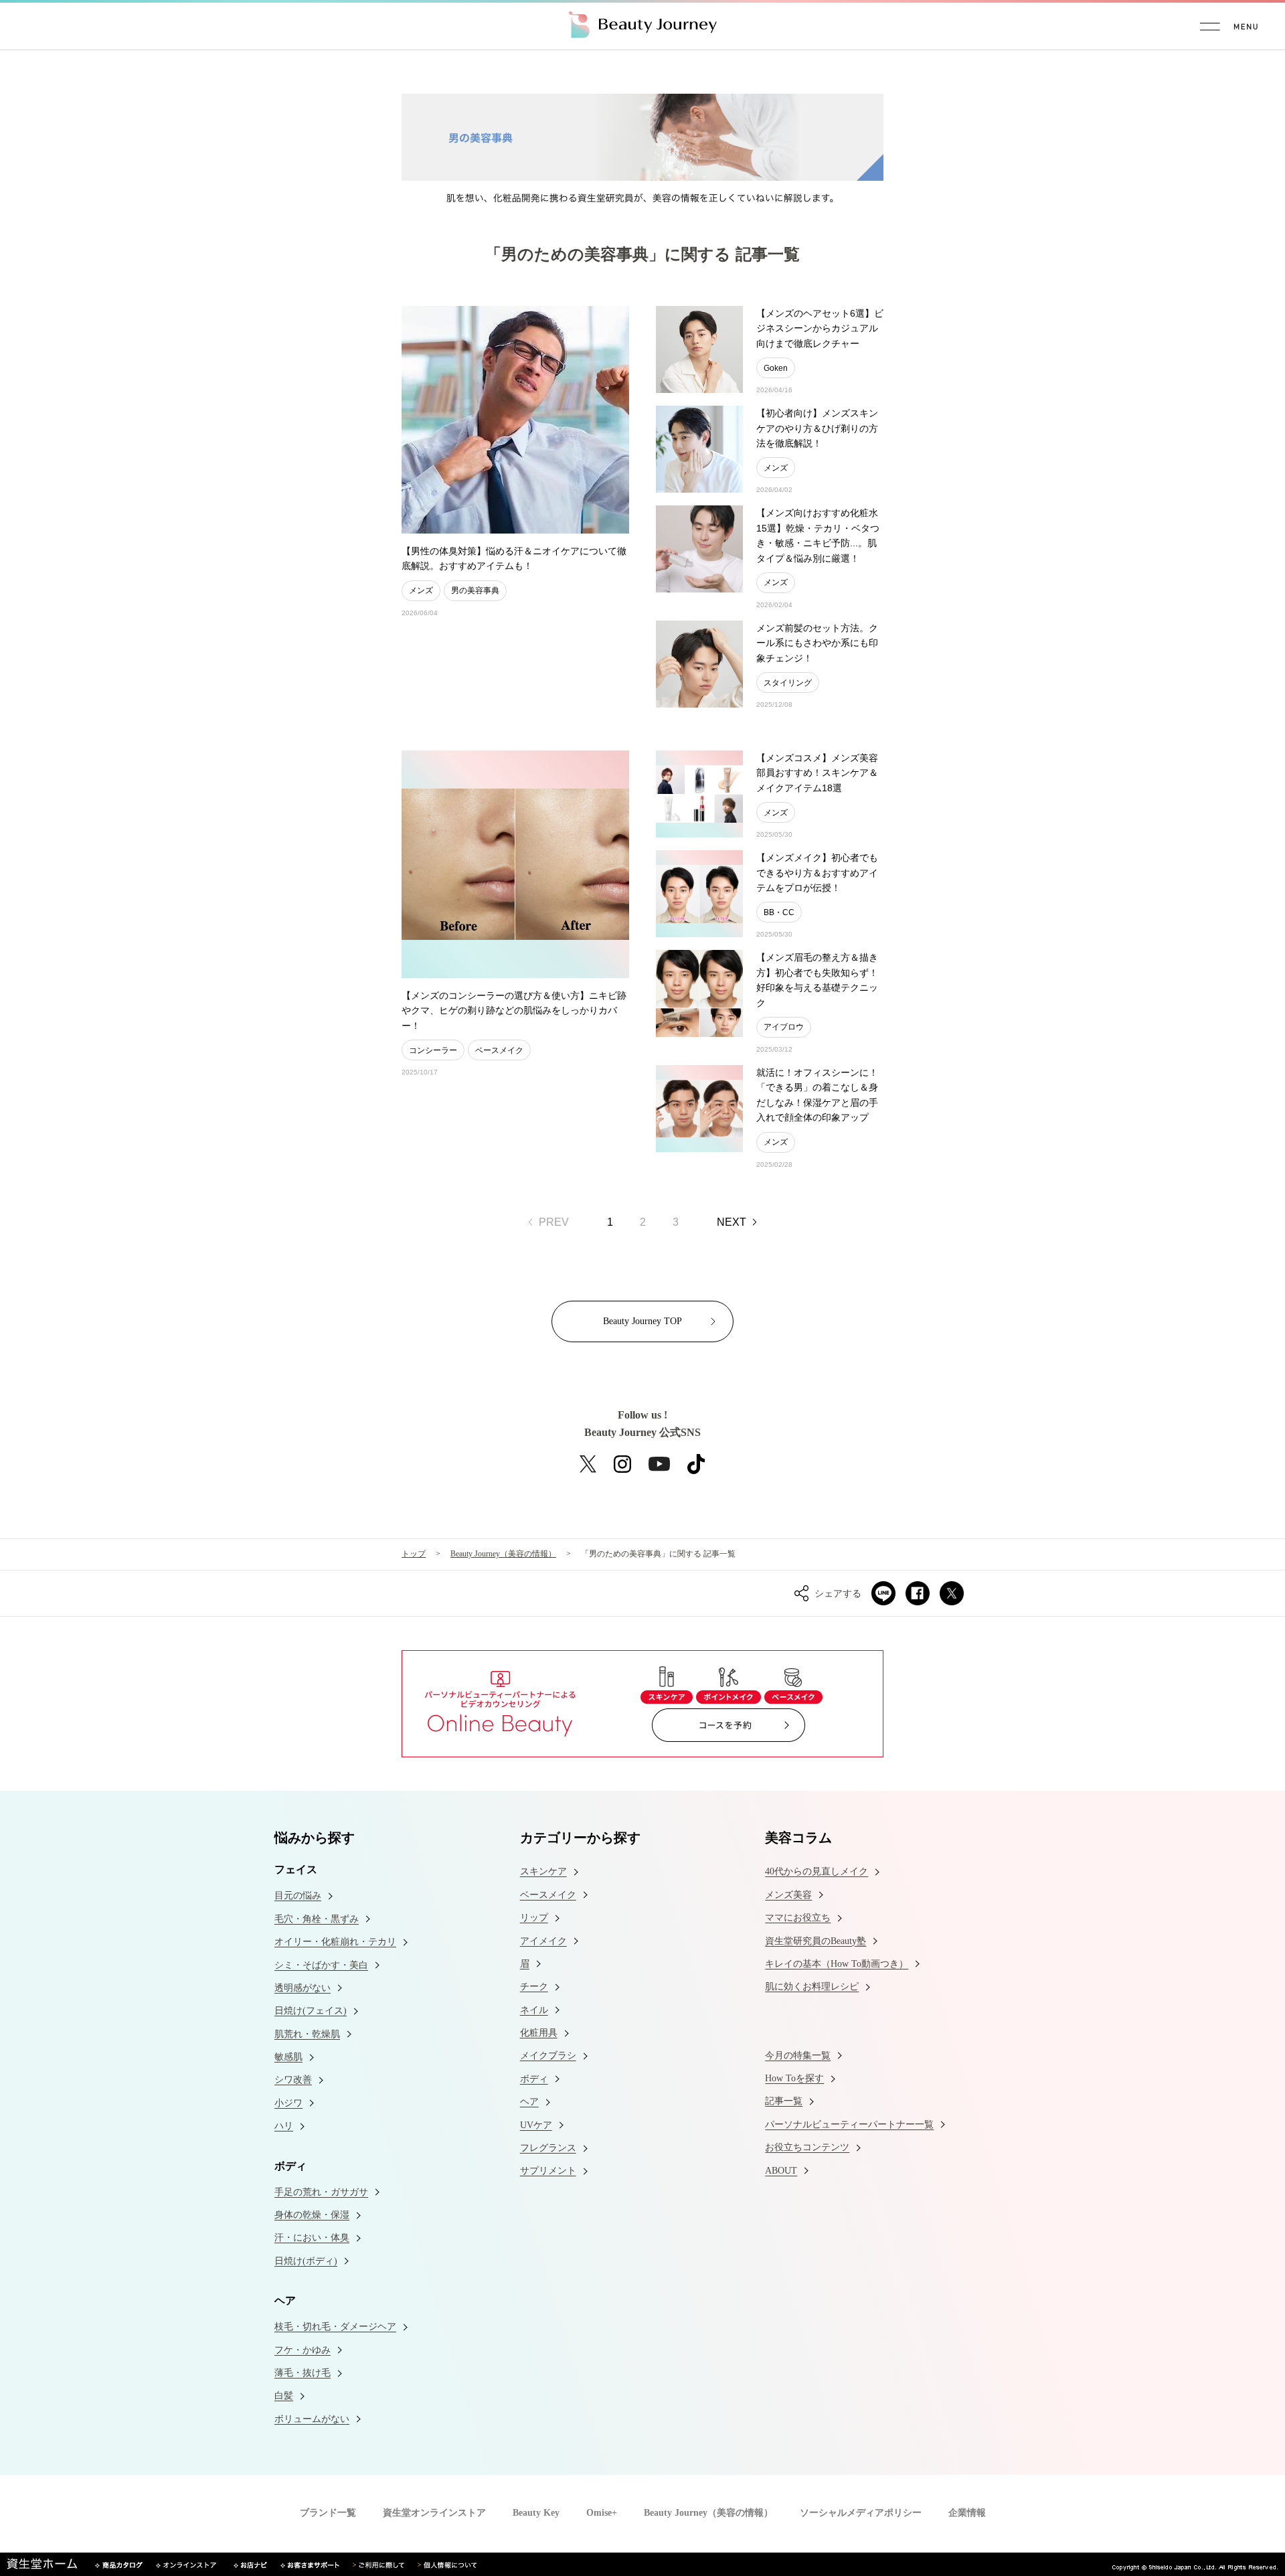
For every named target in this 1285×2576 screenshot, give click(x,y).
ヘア (529, 2102)
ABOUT (781, 2171)
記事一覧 (784, 2101)
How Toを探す (794, 2078)
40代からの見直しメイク (817, 1871)
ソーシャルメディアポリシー (861, 2513)
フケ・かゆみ (303, 2350)
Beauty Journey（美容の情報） (503, 1554)
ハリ (284, 2126)
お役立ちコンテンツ (807, 2147)
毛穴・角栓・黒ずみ (317, 1919)
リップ (534, 1918)
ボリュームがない (312, 2419)
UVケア (536, 2125)
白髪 (284, 2396)
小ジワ (288, 2103)
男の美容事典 (475, 590)
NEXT (732, 1222)
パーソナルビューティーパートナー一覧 (849, 2124)
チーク (534, 1987)
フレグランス (548, 2148)
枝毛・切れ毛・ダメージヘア (335, 2327)
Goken (776, 368)
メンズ (421, 590)
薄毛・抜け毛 (303, 2373)
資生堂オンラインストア (434, 2513)
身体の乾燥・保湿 (312, 2215)
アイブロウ (784, 1027)
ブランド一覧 (328, 2513)
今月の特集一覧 (798, 2056)
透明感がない (303, 1988)
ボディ (534, 2079)
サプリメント (548, 2171)
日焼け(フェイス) (311, 2011)
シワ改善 (293, 2080)
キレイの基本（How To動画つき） (837, 1964)
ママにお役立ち (798, 1918)
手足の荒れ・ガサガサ (321, 2192)
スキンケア (543, 1871)
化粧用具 (539, 2033)
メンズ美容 (788, 1895)
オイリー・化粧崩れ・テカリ (335, 1942)
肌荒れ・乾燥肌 (307, 2034)
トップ (414, 1554)
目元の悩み (298, 1896)
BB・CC (779, 912)
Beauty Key (536, 2513)
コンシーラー (433, 1050)
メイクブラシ (548, 2056)
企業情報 (967, 2513)
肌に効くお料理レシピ (812, 1987)
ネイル (534, 2010)
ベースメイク (499, 1050)
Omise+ (602, 2513)
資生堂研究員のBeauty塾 (816, 1941)
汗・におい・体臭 (312, 2238)
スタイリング (788, 683)
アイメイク (543, 1941)
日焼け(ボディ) (306, 2261)
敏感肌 (288, 2057)
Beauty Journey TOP (642, 1321)
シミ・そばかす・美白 (321, 1965)
